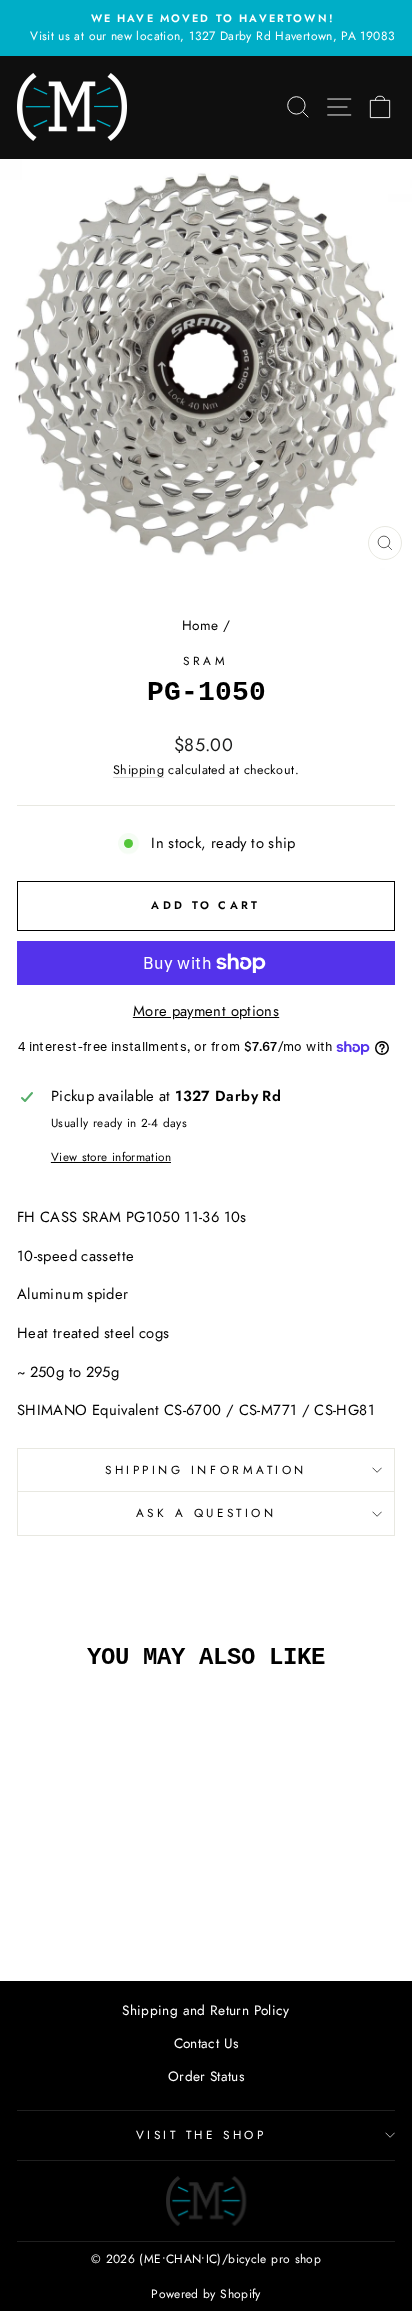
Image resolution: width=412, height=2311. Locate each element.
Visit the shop (201, 2134)
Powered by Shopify (206, 2294)
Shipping (138, 770)
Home (200, 625)
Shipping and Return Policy (206, 2010)
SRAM (205, 660)
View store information (111, 1156)
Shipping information (206, 1469)
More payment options (206, 1011)
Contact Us (206, 2043)
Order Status (206, 2076)
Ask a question (206, 1512)
